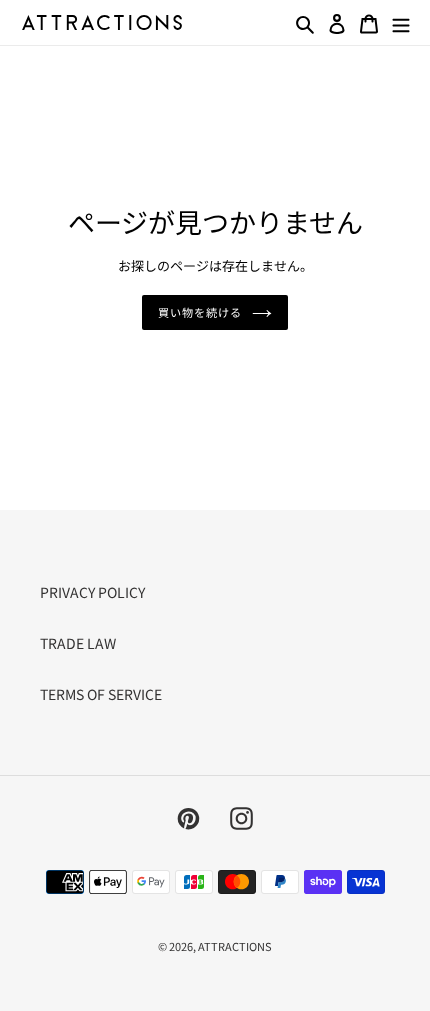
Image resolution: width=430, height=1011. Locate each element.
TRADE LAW (78, 643)
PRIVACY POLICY (92, 592)
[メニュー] (401, 22)
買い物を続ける (199, 312)
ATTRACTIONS (235, 946)
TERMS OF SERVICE (101, 694)
